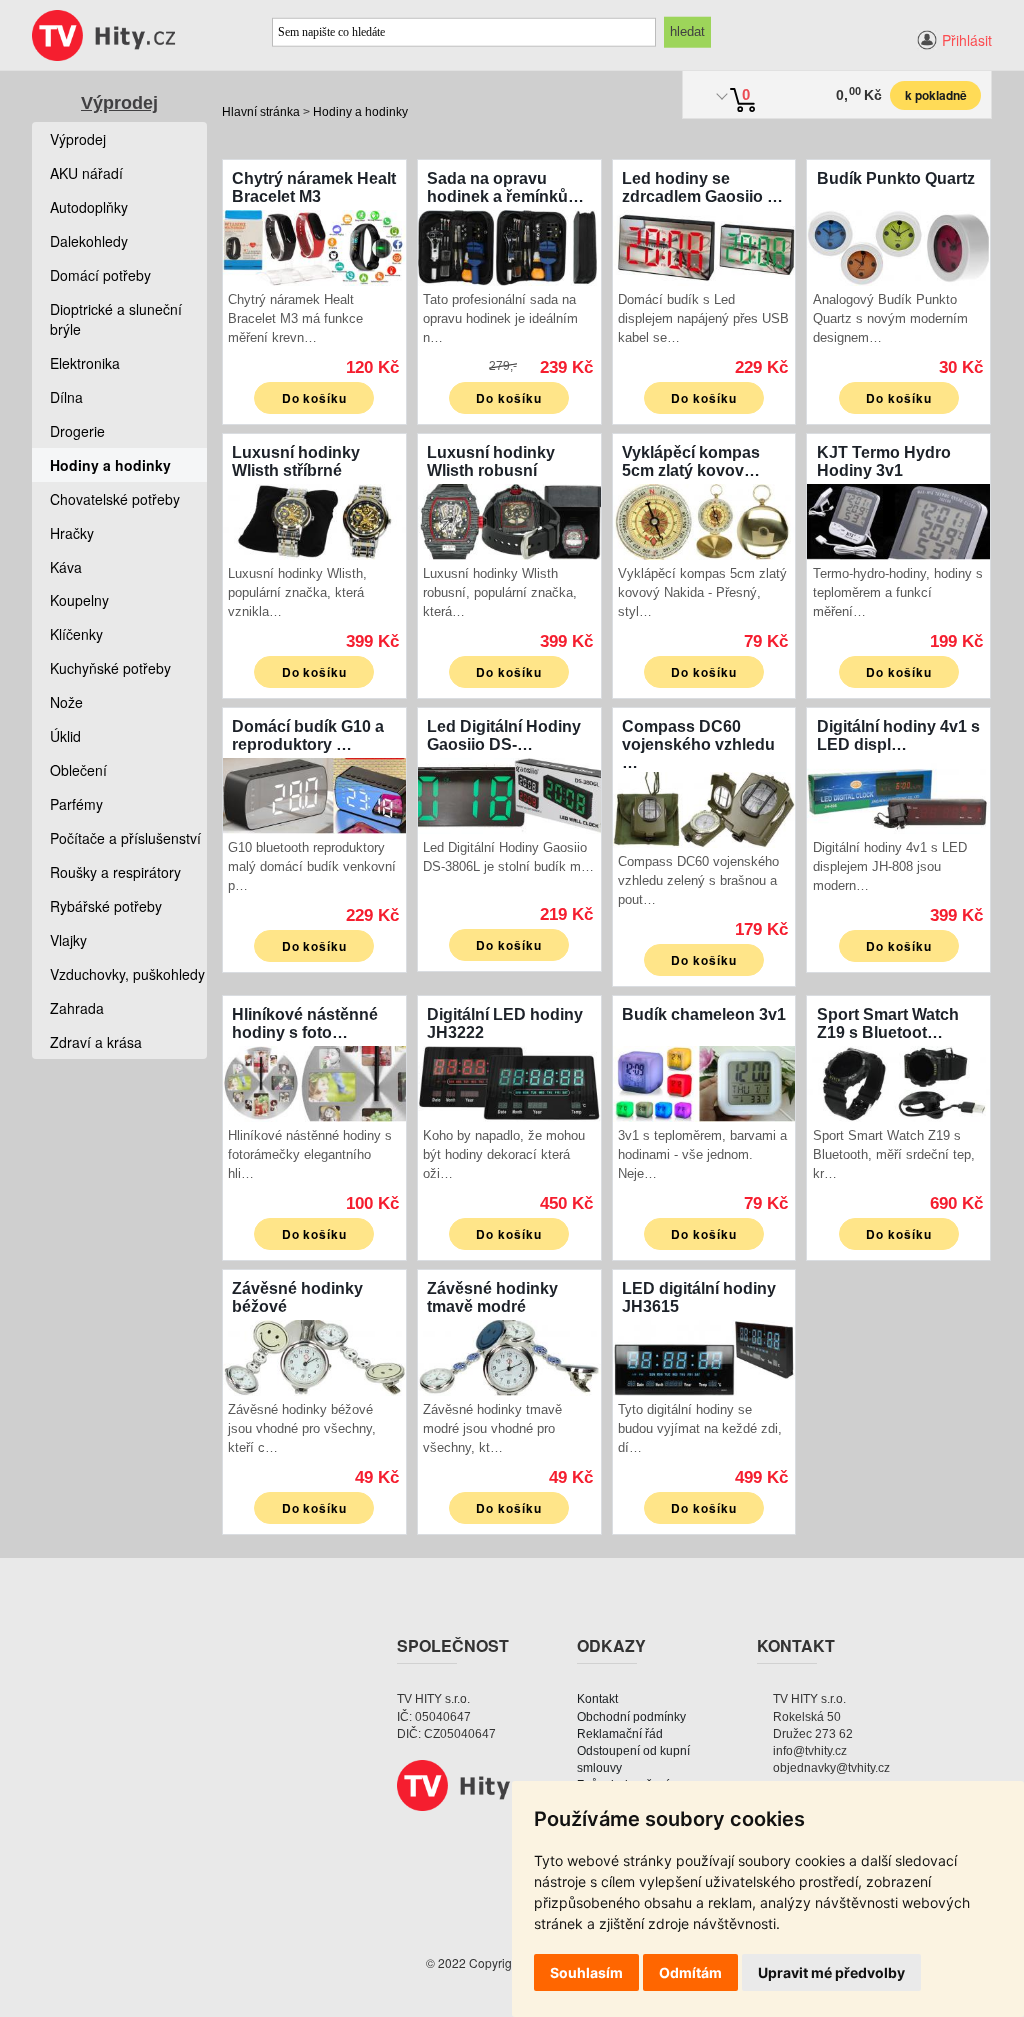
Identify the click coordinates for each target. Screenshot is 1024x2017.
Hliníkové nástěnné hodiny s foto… (305, 1023)
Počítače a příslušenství (125, 838)
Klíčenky (76, 634)
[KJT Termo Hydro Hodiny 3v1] (898, 519)
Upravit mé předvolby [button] (831, 1972)
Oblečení (78, 770)
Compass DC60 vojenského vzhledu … (698, 744)
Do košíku (315, 398)
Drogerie (77, 431)
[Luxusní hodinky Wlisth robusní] (509, 519)
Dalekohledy (89, 241)
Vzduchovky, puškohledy (127, 974)
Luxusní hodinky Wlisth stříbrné (296, 461)
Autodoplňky (89, 207)
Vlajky (68, 940)
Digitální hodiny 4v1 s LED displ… (898, 735)
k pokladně (936, 95)
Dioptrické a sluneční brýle (116, 319)
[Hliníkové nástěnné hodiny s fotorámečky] (314, 1081)
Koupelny (79, 600)
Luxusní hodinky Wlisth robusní (491, 461)
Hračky (72, 533)
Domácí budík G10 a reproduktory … (308, 735)
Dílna (66, 397)
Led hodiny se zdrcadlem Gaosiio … (702, 187)
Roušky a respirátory (115, 872)
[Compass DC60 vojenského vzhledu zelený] (704, 807)
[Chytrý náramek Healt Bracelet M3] (314, 245)
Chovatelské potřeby (115, 499)
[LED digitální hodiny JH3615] (704, 1355)
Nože (66, 702)
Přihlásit (967, 40)
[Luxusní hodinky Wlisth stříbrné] (314, 519)
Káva (66, 567)
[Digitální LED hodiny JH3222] (509, 1081)
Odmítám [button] (690, 1972)
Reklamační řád (620, 1734)
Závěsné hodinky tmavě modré (492, 1297)
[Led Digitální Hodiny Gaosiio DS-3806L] (509, 793)
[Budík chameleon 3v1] (704, 1081)
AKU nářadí (86, 173)
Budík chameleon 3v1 (704, 1014)
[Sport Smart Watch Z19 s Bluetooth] (898, 1081)
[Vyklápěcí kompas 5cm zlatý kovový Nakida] (704, 519)
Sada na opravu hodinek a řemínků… (505, 187)
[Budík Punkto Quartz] (898, 245)
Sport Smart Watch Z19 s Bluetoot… (888, 1023)
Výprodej (119, 103)
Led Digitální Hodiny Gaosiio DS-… (504, 735)
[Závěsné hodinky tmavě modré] (509, 1355)
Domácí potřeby (100, 275)
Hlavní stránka (261, 112)
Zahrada (77, 1008)
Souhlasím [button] (586, 1972)
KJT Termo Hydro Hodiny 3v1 (884, 461)
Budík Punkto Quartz (896, 178)
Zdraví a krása (96, 1042)
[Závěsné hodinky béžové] (314, 1355)
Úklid (65, 736)
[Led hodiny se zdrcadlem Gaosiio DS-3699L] (704, 245)
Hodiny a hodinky (360, 112)
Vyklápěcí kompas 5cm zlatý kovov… (691, 461)
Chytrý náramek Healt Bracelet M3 (314, 187)
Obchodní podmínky (631, 1717)
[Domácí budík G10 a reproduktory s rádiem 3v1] (314, 793)
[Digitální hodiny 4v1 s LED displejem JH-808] (898, 793)
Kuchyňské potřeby (110, 668)
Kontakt (597, 1699)
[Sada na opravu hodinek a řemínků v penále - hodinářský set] (509, 245)
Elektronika (85, 363)
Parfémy (76, 804)
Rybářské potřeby (106, 906)
